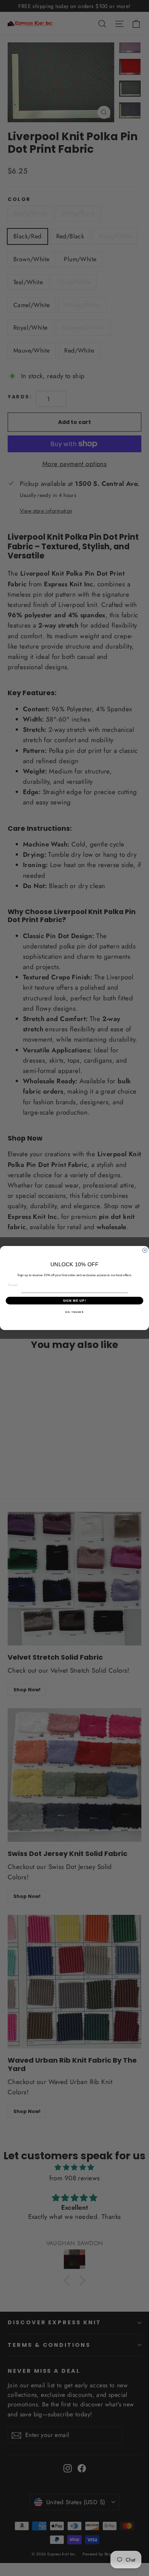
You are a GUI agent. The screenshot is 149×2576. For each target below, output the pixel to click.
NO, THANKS (74, 1312)
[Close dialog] (145, 1250)
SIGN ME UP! (75, 1300)
